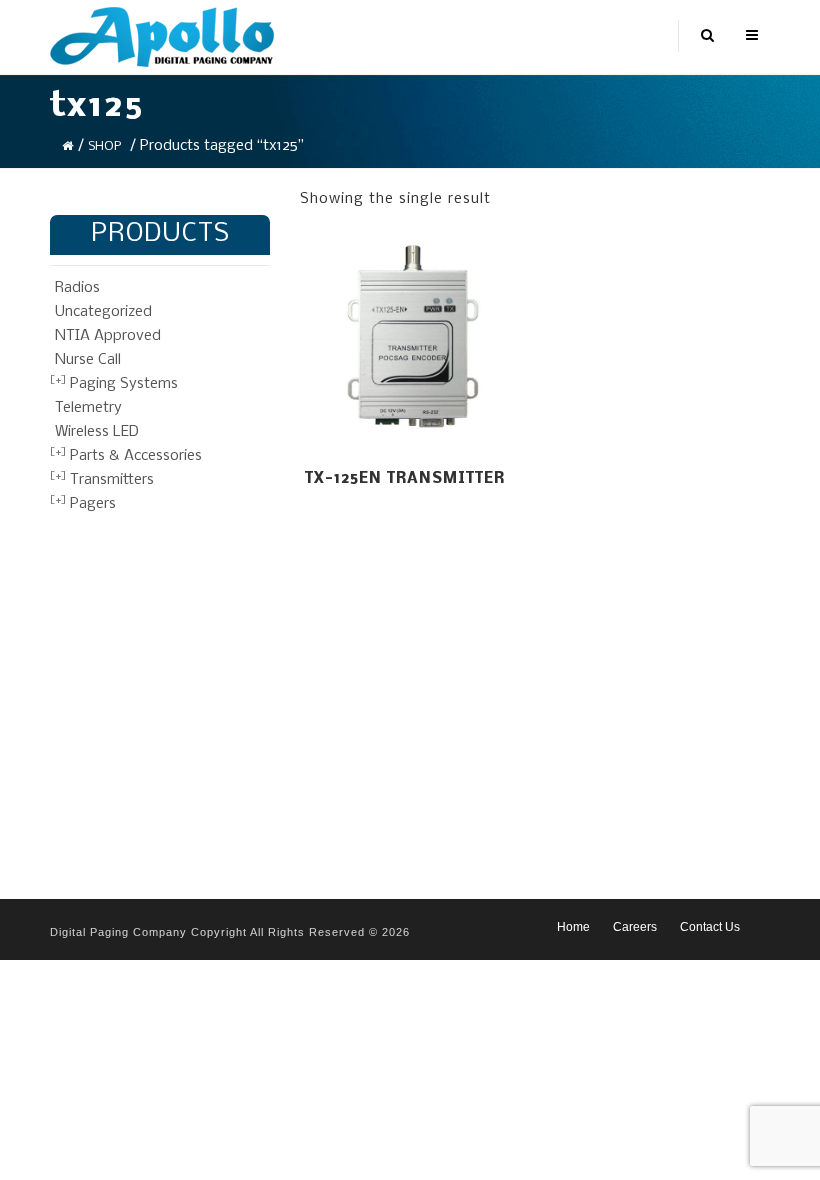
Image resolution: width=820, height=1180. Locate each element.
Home (573, 927)
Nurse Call (88, 360)
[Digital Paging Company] (162, 37)
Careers (635, 927)
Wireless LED (97, 432)
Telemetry (88, 408)
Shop (104, 146)
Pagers (93, 504)
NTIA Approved (108, 336)
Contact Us (710, 927)
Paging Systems (124, 384)
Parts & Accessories (136, 456)
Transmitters (112, 480)
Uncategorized (103, 312)
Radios (77, 288)
